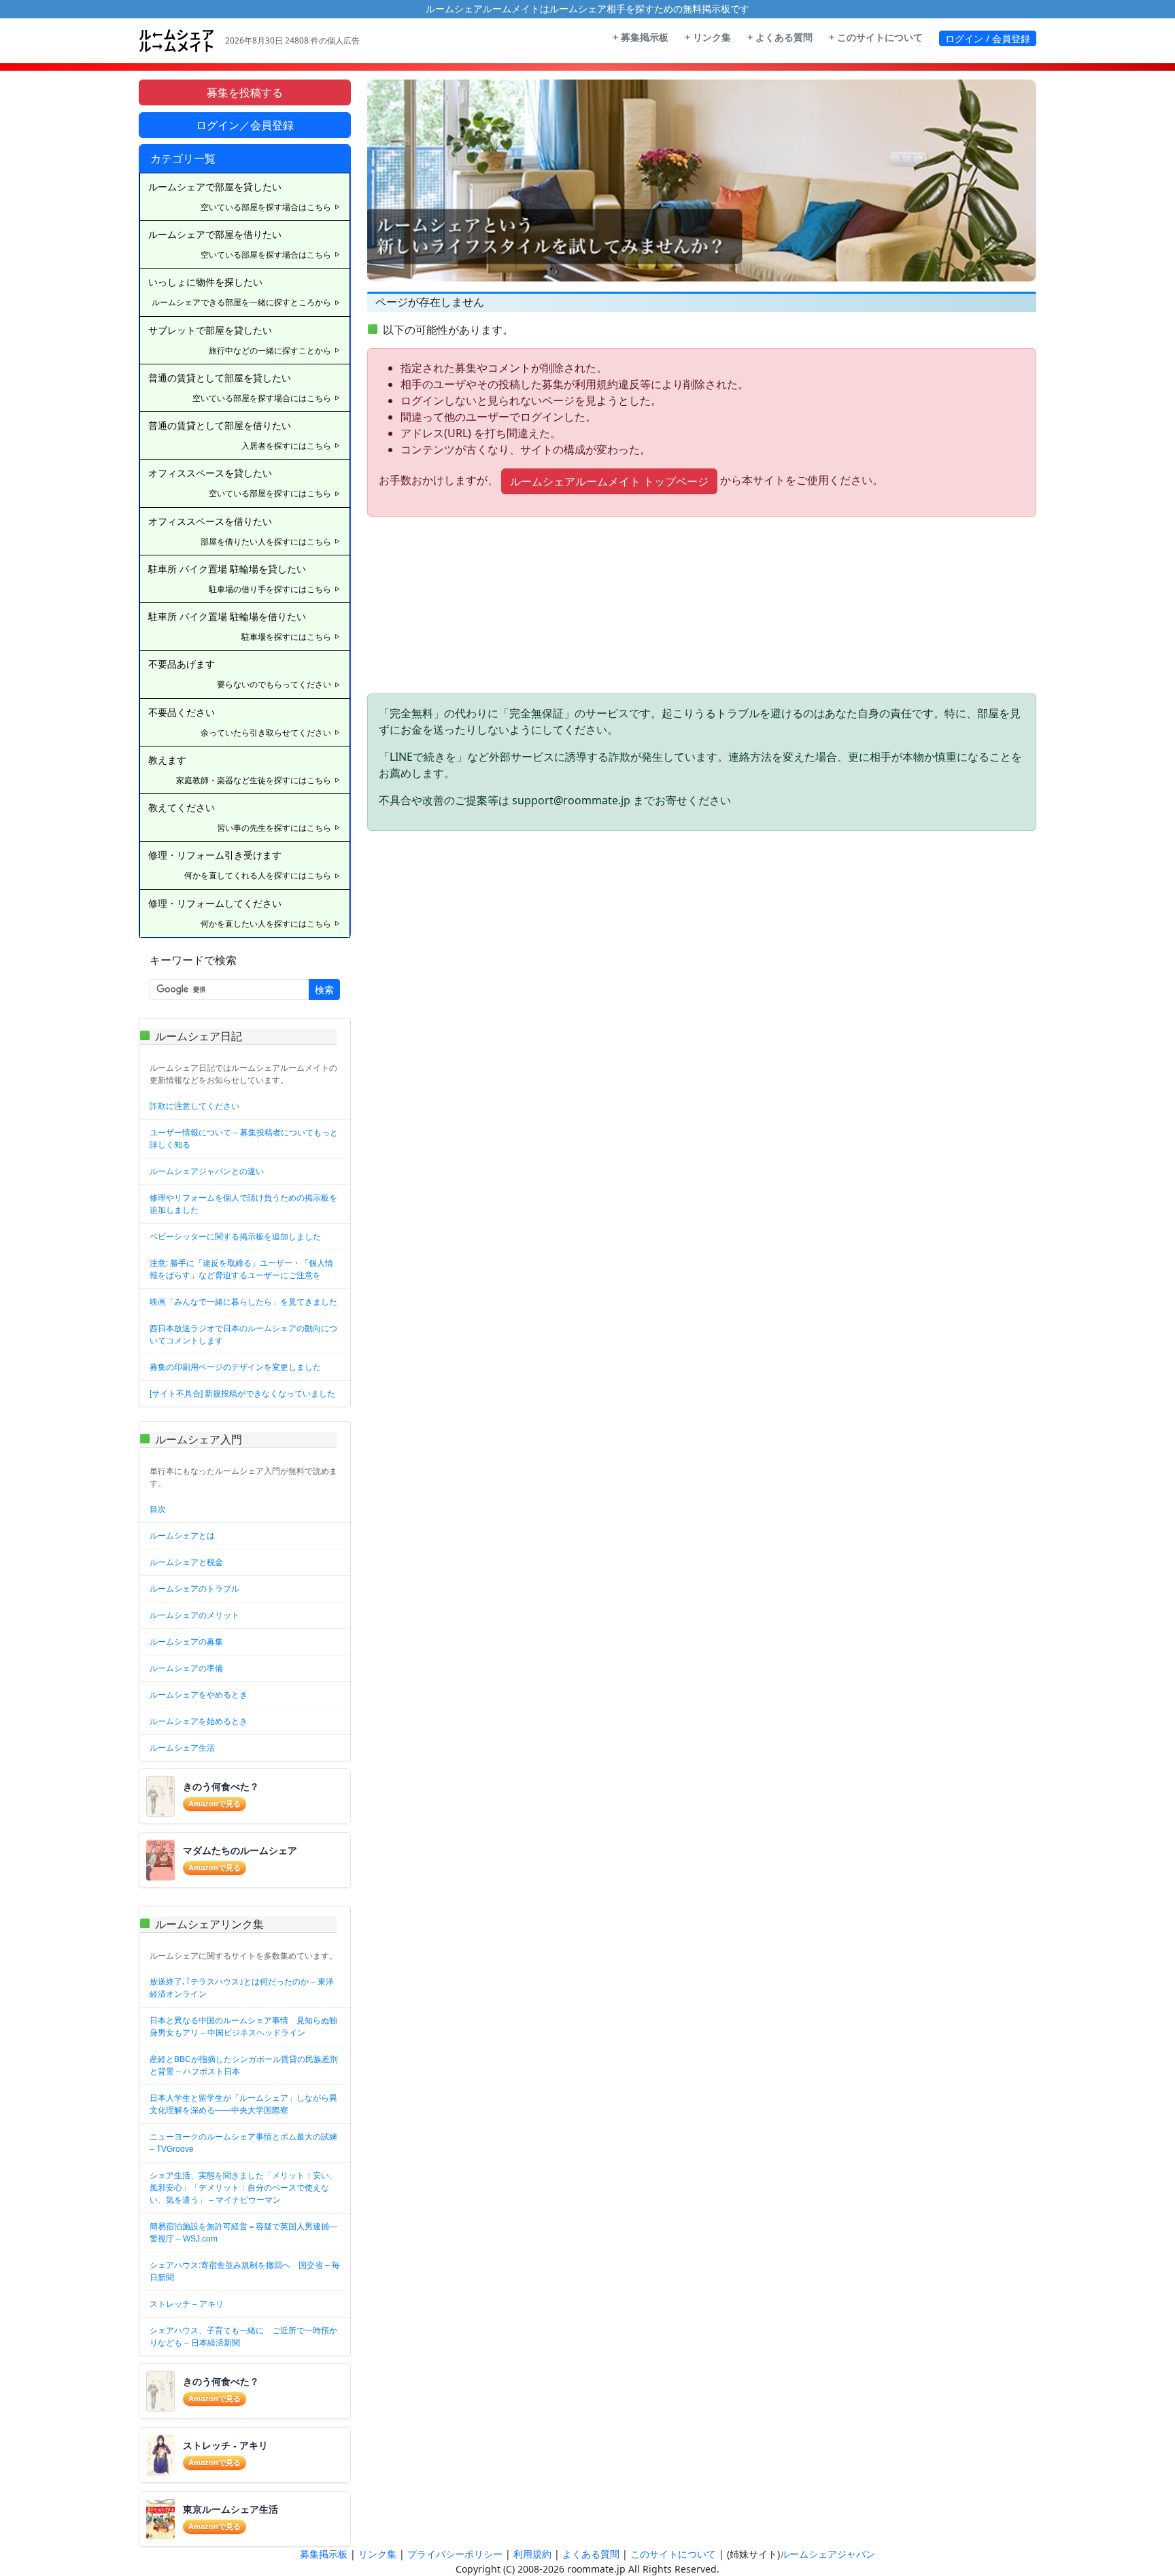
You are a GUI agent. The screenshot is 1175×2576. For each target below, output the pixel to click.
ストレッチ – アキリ (187, 2304)
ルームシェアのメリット (194, 1615)
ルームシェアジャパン (828, 2554)
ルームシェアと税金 (186, 1562)
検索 (324, 990)
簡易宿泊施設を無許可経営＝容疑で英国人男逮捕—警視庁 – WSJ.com (243, 2233)
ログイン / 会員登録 (988, 38)
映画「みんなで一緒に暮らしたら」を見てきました (243, 1302)
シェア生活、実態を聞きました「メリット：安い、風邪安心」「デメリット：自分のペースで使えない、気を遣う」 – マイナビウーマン (243, 2188)
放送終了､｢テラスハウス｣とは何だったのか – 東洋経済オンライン (242, 1988)
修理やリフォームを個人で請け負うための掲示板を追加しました (243, 1204)
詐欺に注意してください (194, 1106)
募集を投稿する (245, 92)
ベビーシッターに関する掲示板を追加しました (235, 1237)
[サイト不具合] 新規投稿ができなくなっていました (242, 1394)
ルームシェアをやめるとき (199, 1695)
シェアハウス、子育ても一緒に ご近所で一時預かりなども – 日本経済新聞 (243, 2337)
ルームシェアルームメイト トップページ (609, 481)
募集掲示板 (324, 2554)
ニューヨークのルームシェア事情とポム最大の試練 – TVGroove (243, 2143)
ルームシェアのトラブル (194, 1589)
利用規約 (532, 2554)
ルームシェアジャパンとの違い (207, 1171)
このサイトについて (673, 2554)
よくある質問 (591, 2554)
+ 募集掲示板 (641, 37)
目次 (158, 1509)
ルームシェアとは (182, 1536)
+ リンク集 (708, 37)
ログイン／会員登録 (245, 125)
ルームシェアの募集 (186, 1642)
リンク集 (377, 2554)
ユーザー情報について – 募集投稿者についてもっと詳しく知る (244, 1139)
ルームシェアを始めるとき (199, 1721)
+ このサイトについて (876, 37)
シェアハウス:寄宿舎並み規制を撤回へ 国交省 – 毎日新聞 (245, 2271)
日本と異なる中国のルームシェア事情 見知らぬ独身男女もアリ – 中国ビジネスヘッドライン (243, 2027)
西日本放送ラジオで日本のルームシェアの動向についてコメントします (243, 1335)
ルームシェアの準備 (186, 1668)
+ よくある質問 (780, 37)
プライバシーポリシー (455, 2554)
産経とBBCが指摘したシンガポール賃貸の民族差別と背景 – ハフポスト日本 (244, 2065)
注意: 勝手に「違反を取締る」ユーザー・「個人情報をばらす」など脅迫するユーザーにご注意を (241, 1269)
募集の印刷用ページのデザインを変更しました (235, 1367)
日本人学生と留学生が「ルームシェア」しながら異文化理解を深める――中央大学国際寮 (243, 2104)
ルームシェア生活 (182, 1748)
